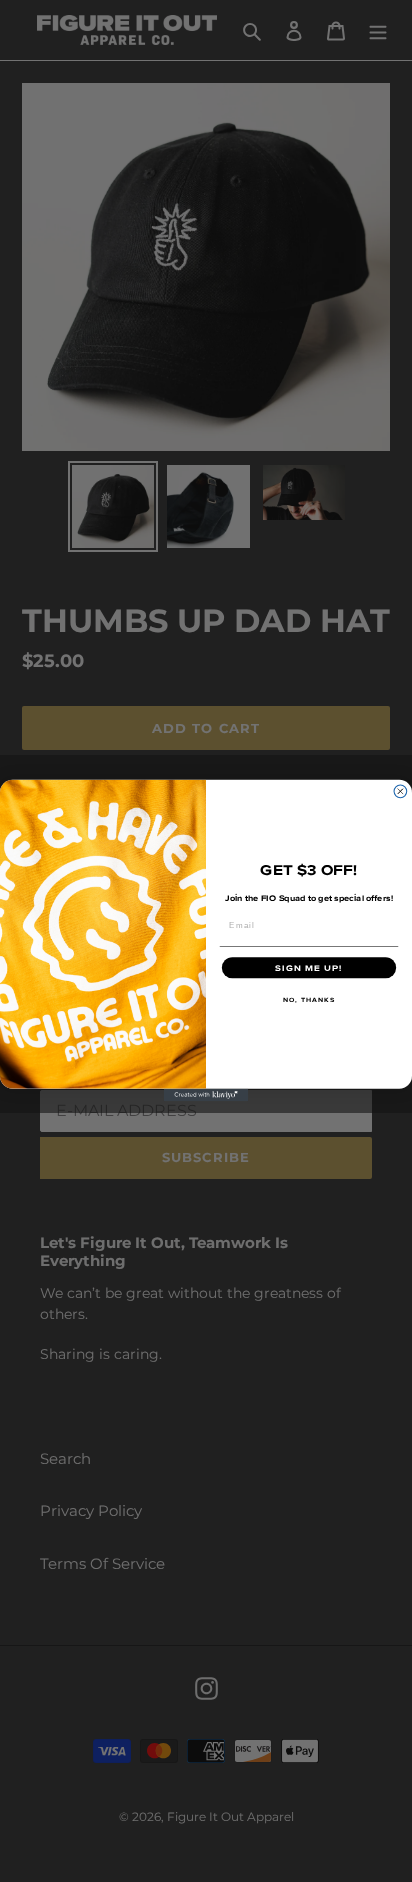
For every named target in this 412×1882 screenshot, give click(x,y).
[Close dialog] (400, 791)
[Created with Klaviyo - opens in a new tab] (206, 1095)
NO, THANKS (309, 1000)
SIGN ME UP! (308, 968)
